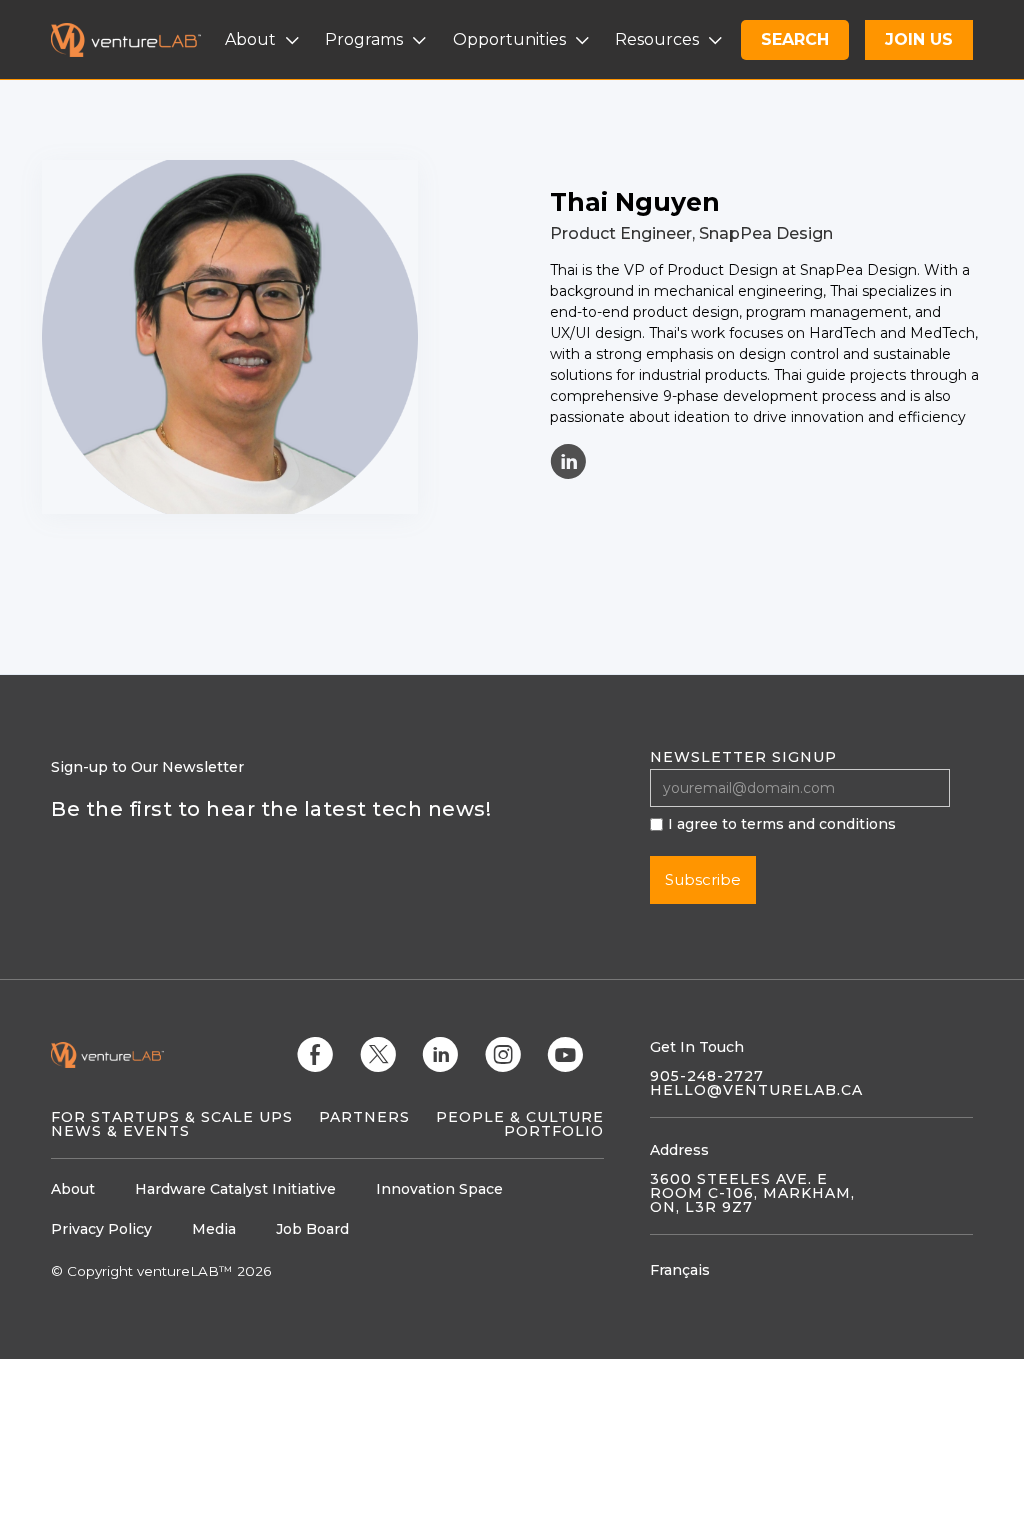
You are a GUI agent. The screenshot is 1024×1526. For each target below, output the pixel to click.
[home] (138, 40)
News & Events (120, 1131)
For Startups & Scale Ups (172, 1117)
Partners (364, 1117)
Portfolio (554, 1131)
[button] (264, 40)
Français (680, 1270)
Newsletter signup (743, 757)
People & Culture (520, 1117)
